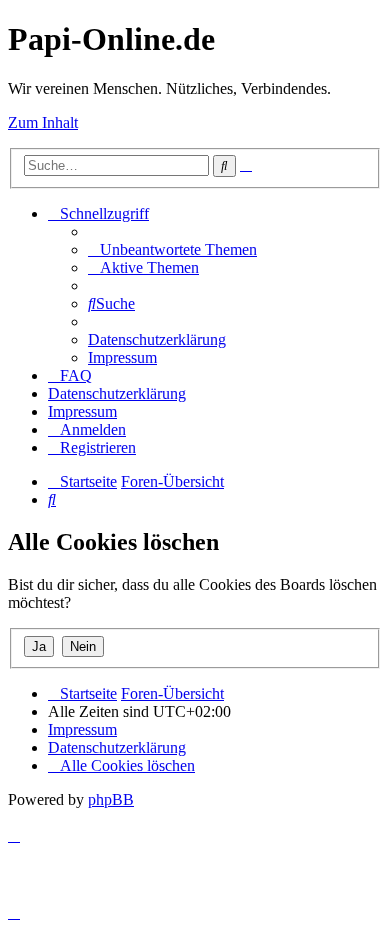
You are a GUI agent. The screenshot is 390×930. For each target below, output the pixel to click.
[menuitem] (172, 249)
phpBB (111, 799)
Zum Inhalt (43, 122)
